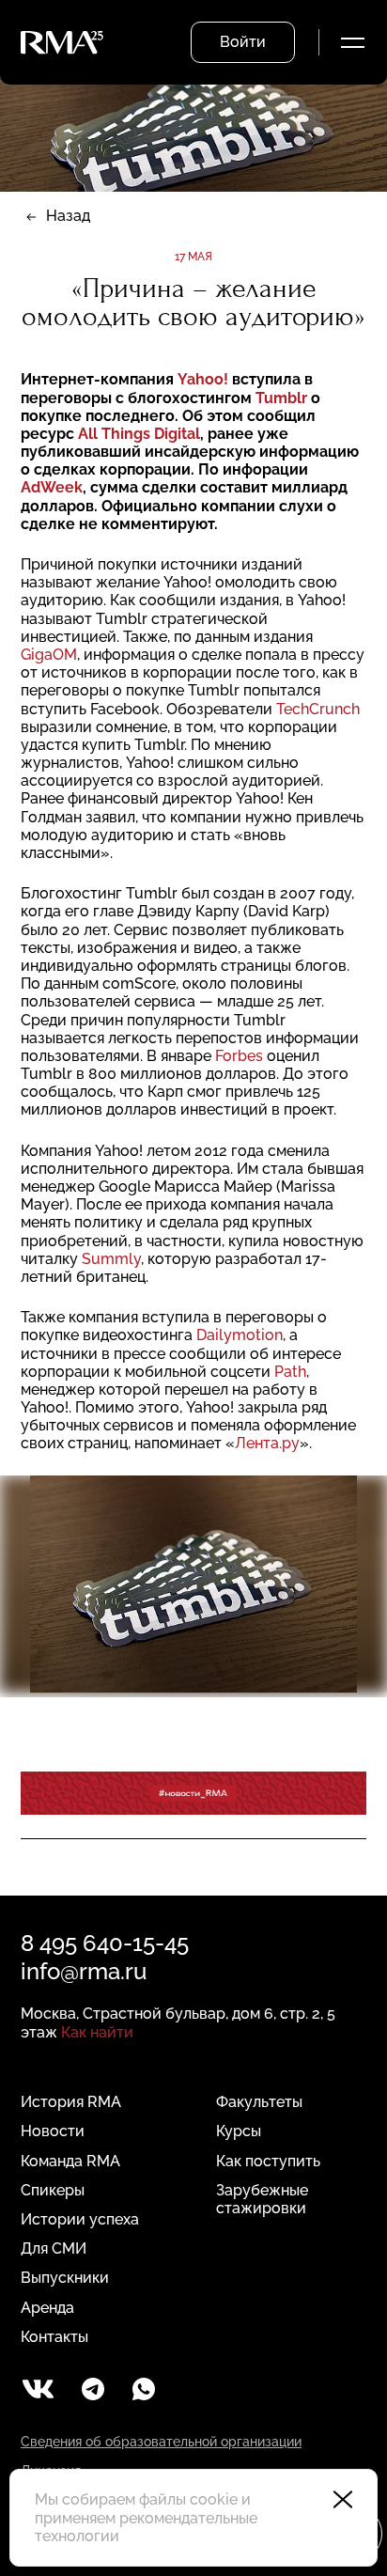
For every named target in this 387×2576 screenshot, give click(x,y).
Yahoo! (205, 379)
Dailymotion (240, 1335)
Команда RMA (70, 2161)
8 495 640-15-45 (105, 1943)
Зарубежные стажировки (262, 2199)
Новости (53, 2131)
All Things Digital (139, 434)
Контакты (54, 2337)
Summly (109, 1259)
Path (290, 1372)
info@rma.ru (84, 1971)
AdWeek (52, 487)
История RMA (71, 2102)
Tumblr (281, 398)
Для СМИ (54, 2248)
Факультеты (259, 2102)
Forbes (239, 1056)
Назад (68, 216)
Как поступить (268, 2161)
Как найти (97, 2032)
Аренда (47, 2308)
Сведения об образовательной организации (161, 2442)
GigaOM (49, 655)
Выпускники (65, 2278)
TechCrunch (318, 709)
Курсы (239, 2131)
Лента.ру (267, 1443)
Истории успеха (80, 2219)
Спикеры (53, 2190)
